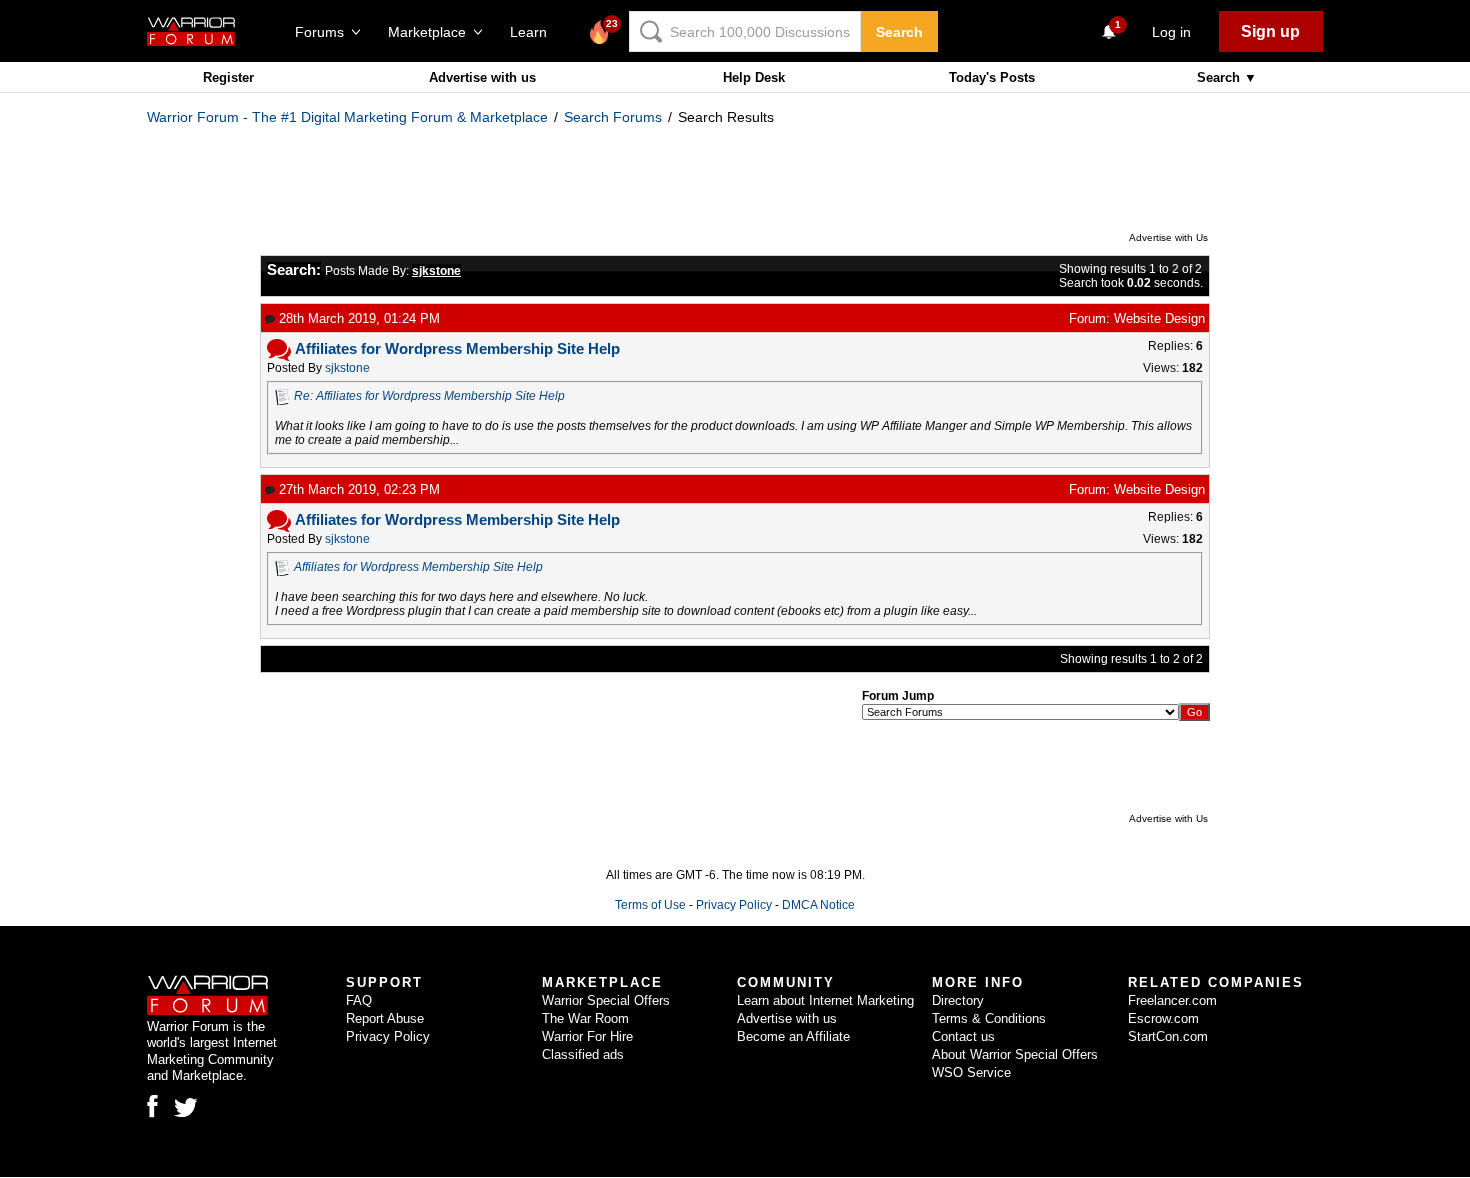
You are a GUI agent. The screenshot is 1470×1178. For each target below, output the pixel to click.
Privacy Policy (734, 905)
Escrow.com (1163, 1018)
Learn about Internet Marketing (825, 1000)
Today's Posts (992, 77)
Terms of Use (650, 905)
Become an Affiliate (793, 1036)
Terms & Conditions (989, 1018)
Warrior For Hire (587, 1036)
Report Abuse (385, 1018)
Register (228, 77)
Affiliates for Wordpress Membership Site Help (418, 567)
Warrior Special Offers (606, 1000)
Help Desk (754, 77)
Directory (958, 1000)
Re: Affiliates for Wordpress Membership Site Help (429, 396)
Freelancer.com (1172, 1000)
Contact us (963, 1036)
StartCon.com (1168, 1036)
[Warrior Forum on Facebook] (152, 1106)
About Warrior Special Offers (1015, 1054)
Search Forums (613, 117)
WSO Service (971, 1072)
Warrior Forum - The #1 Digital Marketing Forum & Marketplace (347, 117)
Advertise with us (482, 77)
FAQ (359, 1000)
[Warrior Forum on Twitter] (186, 1108)
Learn (534, 32)
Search (899, 32)
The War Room (585, 1018)
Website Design (1159, 318)
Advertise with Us (1168, 237)
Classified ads (583, 1054)
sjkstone (347, 368)
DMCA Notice (818, 905)
